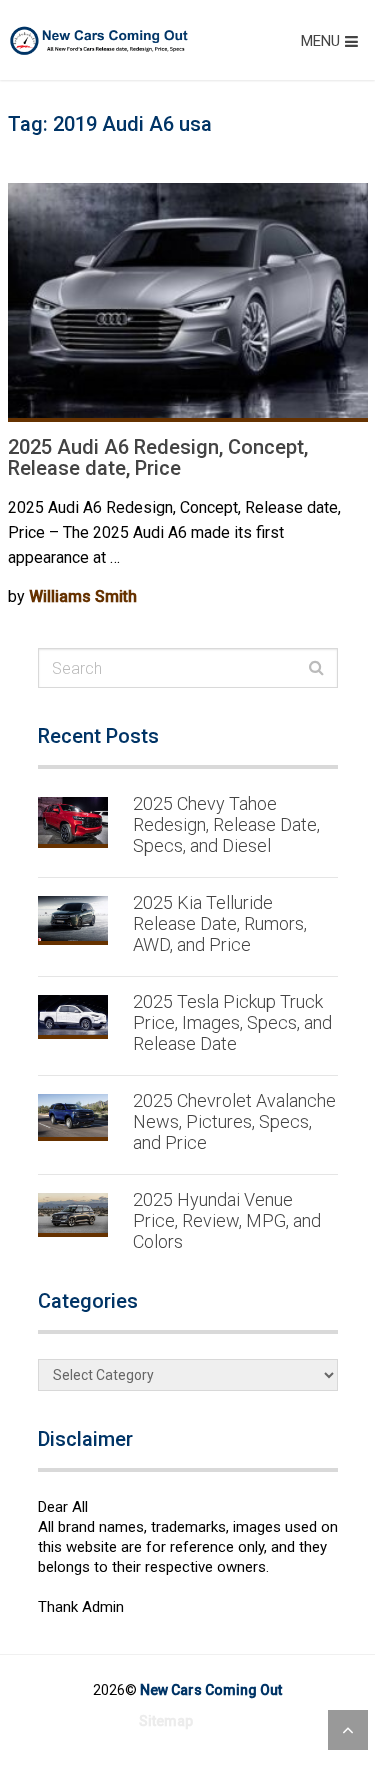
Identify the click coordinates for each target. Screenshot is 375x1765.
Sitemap (166, 1721)
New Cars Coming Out (211, 1690)
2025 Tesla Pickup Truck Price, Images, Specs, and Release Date (232, 1022)
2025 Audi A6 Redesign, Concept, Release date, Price (158, 457)
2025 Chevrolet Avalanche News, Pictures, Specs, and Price (234, 1121)
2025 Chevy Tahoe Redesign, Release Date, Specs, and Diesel (226, 824)
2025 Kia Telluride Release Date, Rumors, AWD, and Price (220, 923)
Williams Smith (83, 596)
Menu (320, 41)
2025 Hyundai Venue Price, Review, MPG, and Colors (227, 1220)
